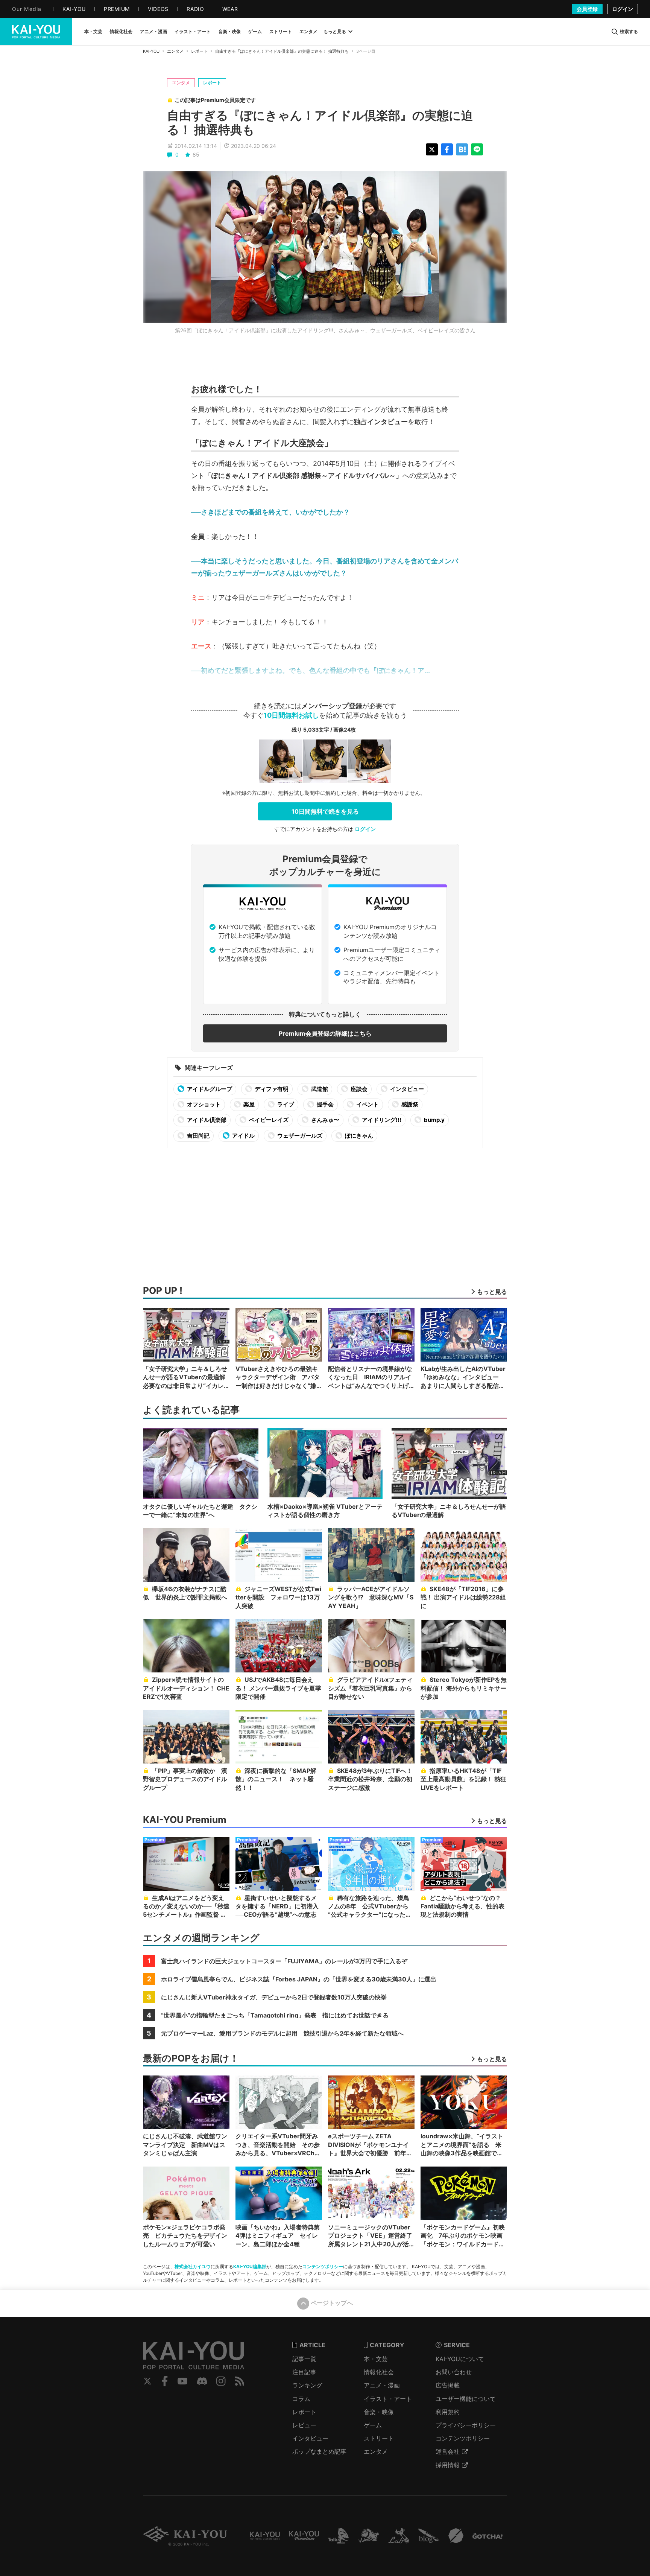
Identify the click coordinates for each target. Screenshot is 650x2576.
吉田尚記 (198, 1136)
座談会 (358, 1089)
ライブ (285, 1104)
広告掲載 (448, 2385)
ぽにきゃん (358, 1136)
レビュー (304, 2425)
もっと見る (335, 31)
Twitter (147, 2381)
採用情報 (448, 2465)
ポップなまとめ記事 (319, 2451)
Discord (202, 2381)
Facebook (165, 2381)
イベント (367, 1104)
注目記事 (304, 2372)
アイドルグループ (209, 1089)
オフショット (203, 1104)
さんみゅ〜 (325, 1120)
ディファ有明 (271, 1089)
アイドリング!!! (381, 1120)
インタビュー (406, 1089)
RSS (240, 2381)
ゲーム (373, 2425)
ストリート (379, 2438)
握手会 (325, 1104)
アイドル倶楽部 (206, 1120)
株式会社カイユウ (193, 2266)
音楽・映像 (379, 2412)
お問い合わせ (454, 2372)
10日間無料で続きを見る (325, 811)
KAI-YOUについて (460, 2359)
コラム (301, 2399)
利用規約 (448, 2412)
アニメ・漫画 (382, 2385)
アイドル (243, 1136)
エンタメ (175, 51)
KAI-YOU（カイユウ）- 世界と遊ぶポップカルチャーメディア (36, 32)
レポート (199, 51)
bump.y (434, 1120)
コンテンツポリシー (323, 2266)
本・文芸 (376, 2359)
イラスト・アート (388, 2399)
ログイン (623, 9)
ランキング (307, 2385)
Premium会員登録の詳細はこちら (325, 1033)
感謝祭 (409, 1104)
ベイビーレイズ (268, 1120)
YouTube (182, 2381)
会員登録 (587, 9)
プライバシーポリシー (466, 2425)
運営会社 (448, 2451)
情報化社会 (379, 2372)
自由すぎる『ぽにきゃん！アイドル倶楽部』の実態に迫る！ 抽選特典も (282, 51)
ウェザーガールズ (299, 1136)
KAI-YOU (151, 51)
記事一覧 (304, 2359)
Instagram (221, 2381)
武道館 (319, 1089)
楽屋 (248, 1104)
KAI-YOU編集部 (250, 2266)
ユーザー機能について (466, 2399)
